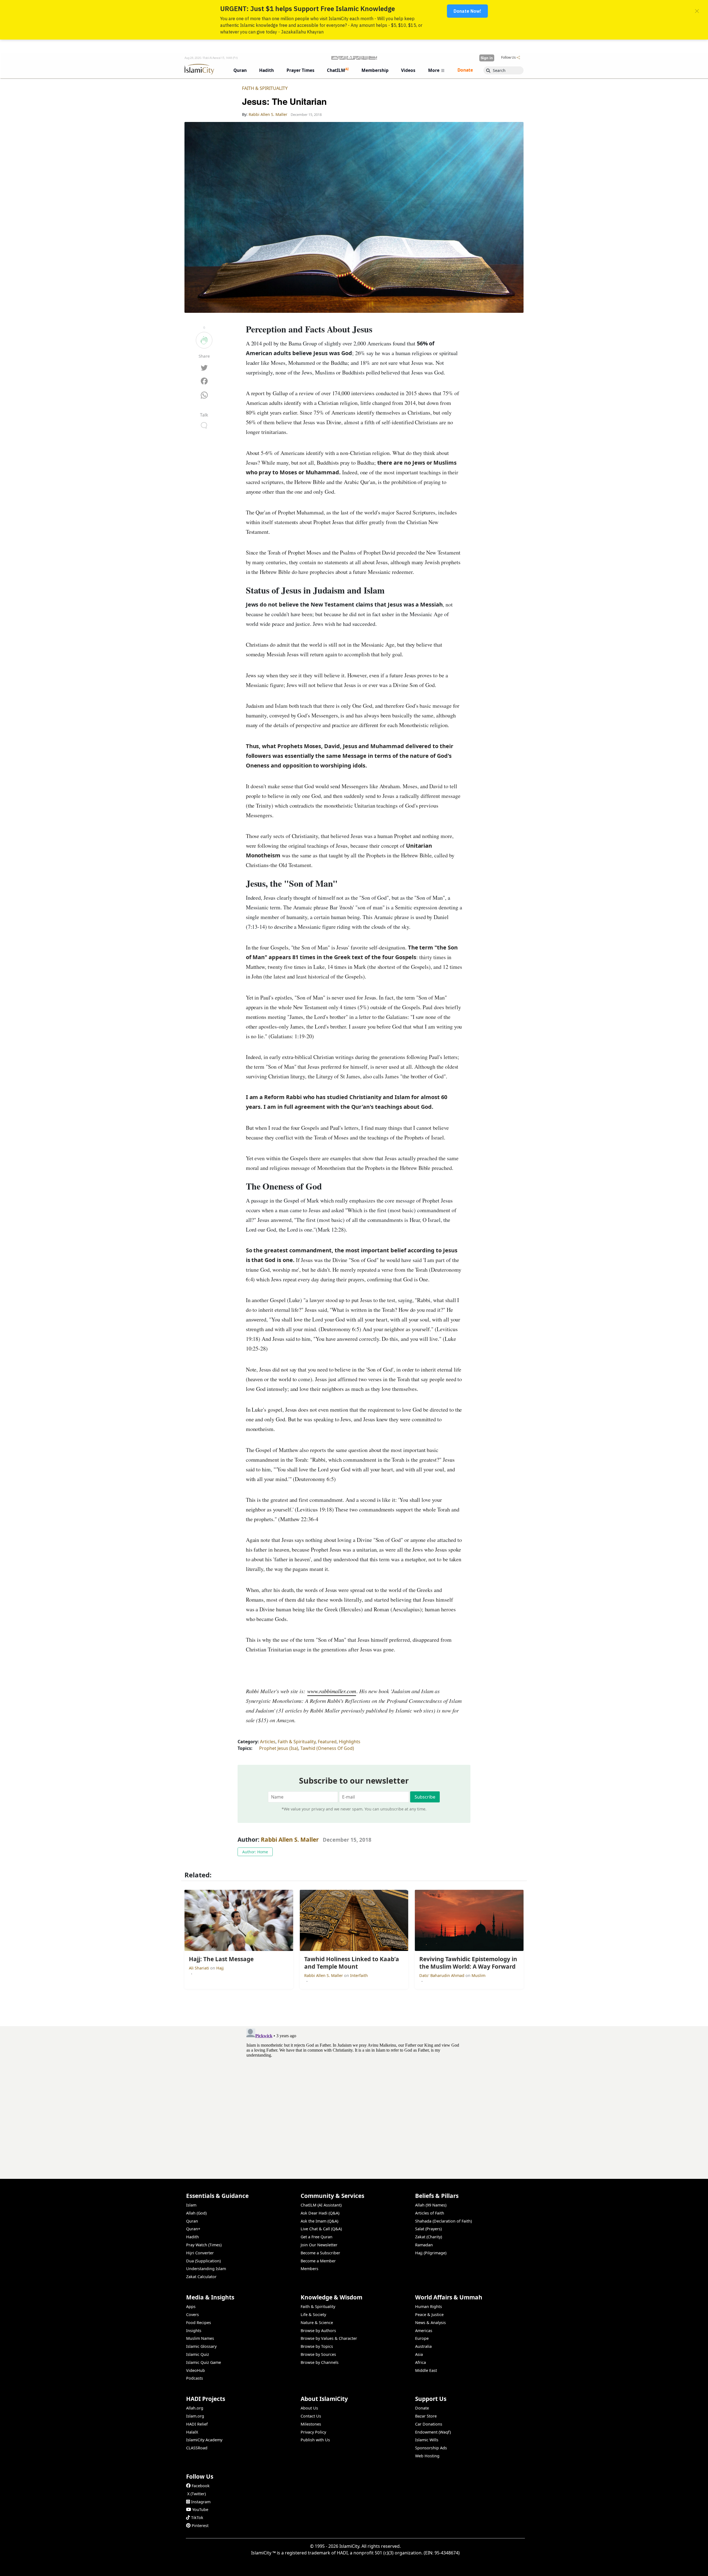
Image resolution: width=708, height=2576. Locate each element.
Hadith (192, 2237)
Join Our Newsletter (319, 2245)
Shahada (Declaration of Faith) (443, 2221)
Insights (194, 2331)
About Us (309, 2408)
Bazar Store (426, 2416)
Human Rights (429, 2306)
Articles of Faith (430, 2213)
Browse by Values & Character (329, 2338)
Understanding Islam (206, 2269)
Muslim (478, 1975)
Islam (191, 2205)
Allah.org (195, 2408)
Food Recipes (199, 2323)
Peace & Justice (429, 2315)
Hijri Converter (200, 2253)
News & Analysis (430, 2323)
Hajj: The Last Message (498, 2567)
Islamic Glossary (201, 2346)
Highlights (350, 1742)
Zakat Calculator (201, 2277)
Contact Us (311, 2416)
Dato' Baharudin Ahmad (442, 1975)
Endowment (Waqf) (433, 2432)
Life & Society (313, 2315)
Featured (327, 1742)
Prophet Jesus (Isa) (279, 1748)
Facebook (201, 2486)
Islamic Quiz (198, 2354)
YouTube (200, 2509)
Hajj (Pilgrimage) (431, 2253)
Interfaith (359, 1975)
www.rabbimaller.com (332, 1691)
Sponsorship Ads (431, 2448)
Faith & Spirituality (265, 88)
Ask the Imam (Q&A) (319, 2221)
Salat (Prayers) (428, 2229)
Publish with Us (315, 2440)
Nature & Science (317, 2323)
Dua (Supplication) (203, 2261)
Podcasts (195, 2378)
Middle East (426, 2370)
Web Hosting (427, 2456)
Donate (422, 2408)
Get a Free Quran (317, 2237)
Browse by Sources (318, 2354)
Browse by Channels (320, 2362)
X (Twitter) (196, 2494)
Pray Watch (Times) (204, 2245)
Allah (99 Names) (431, 2205)
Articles (268, 1742)
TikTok (197, 2518)
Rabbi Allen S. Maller (290, 1839)
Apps (191, 2306)
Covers (192, 2315)
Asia (419, 2354)
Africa (421, 2362)
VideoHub (196, 2370)
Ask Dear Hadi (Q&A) (320, 2213)
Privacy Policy (313, 2432)
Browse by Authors (318, 2331)
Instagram (201, 2502)
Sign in (487, 58)
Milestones (311, 2424)
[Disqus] (354, 2095)
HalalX (192, 2432)
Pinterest (200, 2526)
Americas (424, 2331)
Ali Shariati (200, 1968)
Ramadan (424, 2245)
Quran (192, 2221)
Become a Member (318, 2261)
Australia (423, 2346)
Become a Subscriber (320, 2253)
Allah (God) (196, 2213)
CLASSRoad (197, 2448)
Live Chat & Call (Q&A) (321, 2229)
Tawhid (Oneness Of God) (327, 1748)
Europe (422, 2338)
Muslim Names (200, 2338)
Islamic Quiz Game (204, 2362)
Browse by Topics (317, 2346)
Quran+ (193, 2229)
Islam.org (195, 2416)
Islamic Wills (427, 2440)
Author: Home (255, 1852)
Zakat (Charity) (429, 2237)
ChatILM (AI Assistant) (321, 2205)
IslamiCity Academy (204, 2440)
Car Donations (429, 2424)
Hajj (220, 1968)
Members (309, 2269)
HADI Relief (197, 2424)
